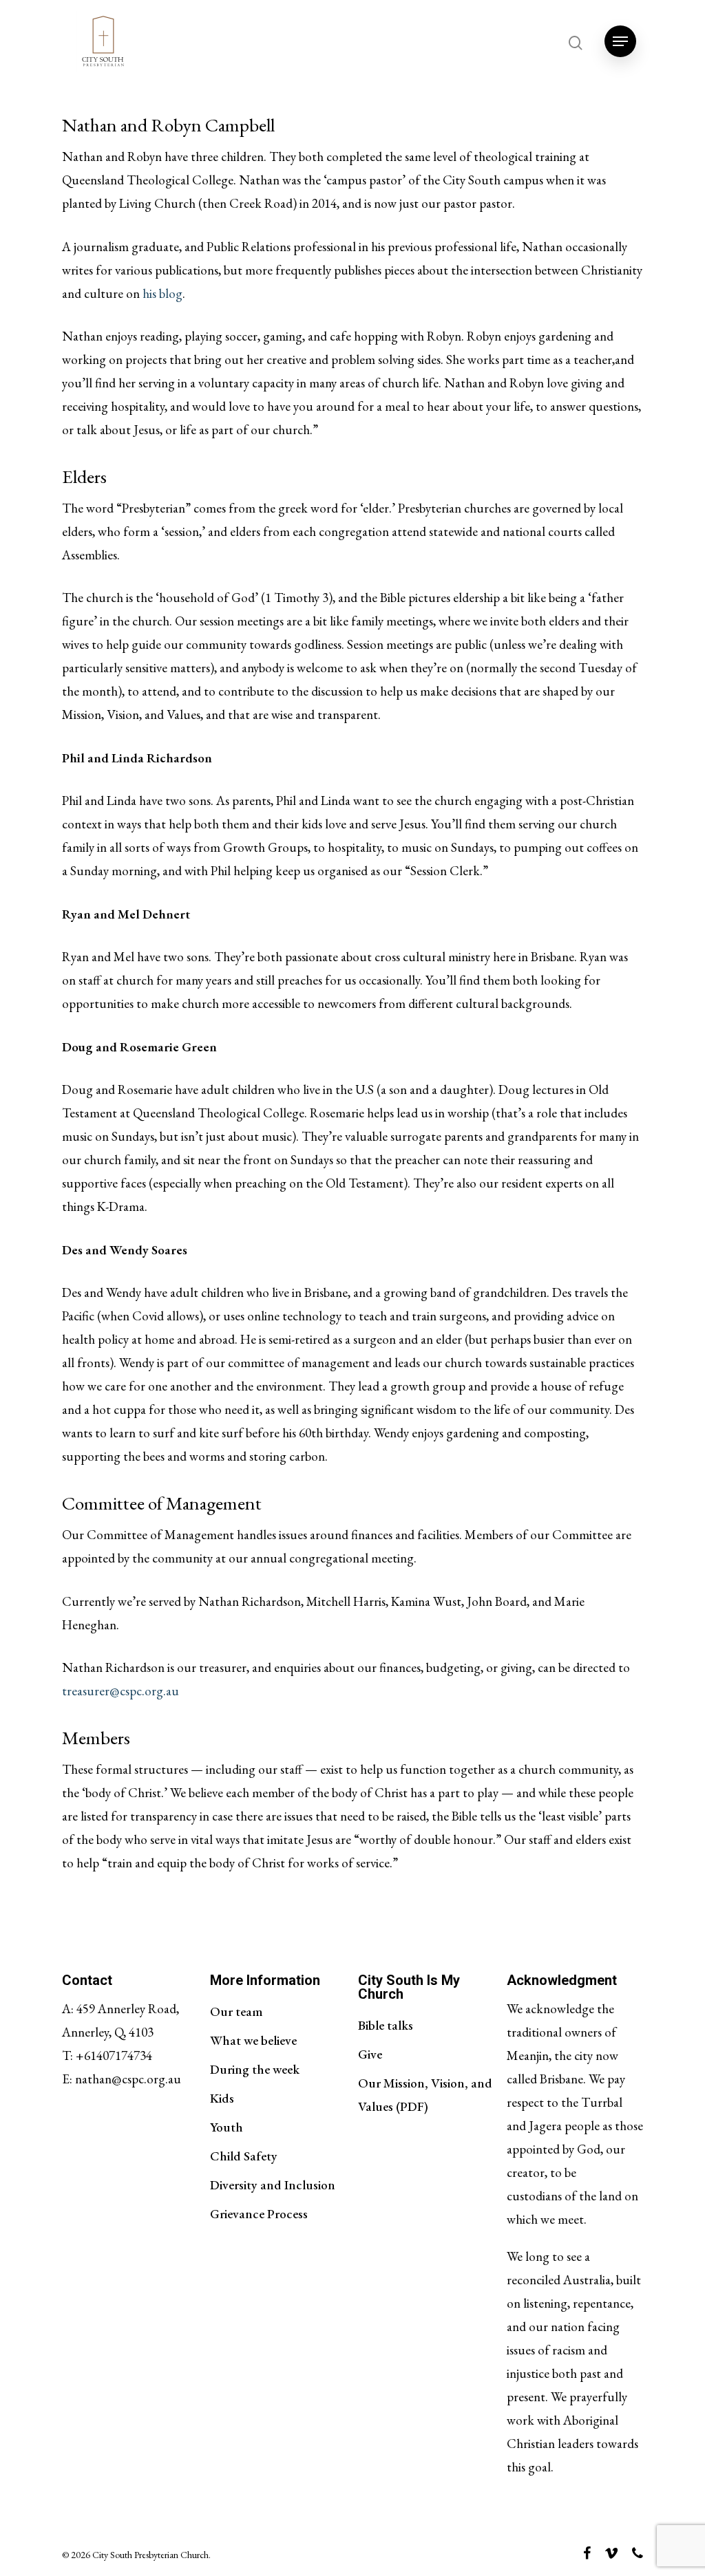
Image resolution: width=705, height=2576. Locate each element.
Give (370, 2054)
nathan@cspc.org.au (128, 2079)
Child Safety (244, 2156)
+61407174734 (114, 2056)
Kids (222, 2098)
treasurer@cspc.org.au (120, 1691)
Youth (227, 2127)
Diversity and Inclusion (273, 2185)
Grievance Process (259, 2214)
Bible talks (386, 2025)
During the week (255, 2069)
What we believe (253, 2040)
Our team (236, 2011)
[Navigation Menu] (620, 41)
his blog (162, 293)
